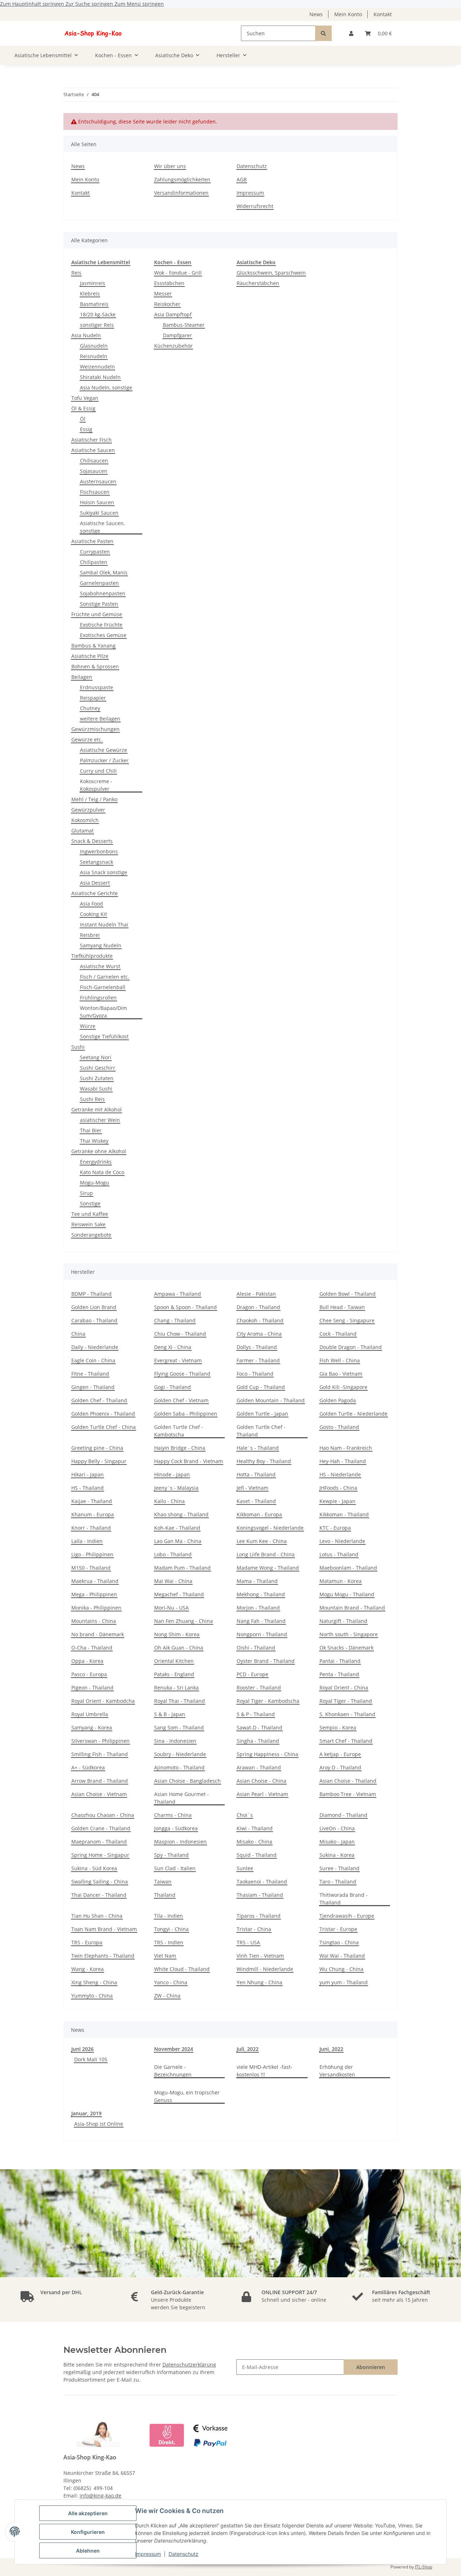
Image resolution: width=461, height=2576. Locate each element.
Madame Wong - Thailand (268, 1568)
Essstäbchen (169, 283)
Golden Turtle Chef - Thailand (261, 1431)
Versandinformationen (181, 193)
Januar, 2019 (86, 2113)
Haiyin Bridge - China (180, 1448)
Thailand (165, 1895)
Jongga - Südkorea (176, 1828)
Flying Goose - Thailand (182, 1374)
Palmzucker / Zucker (104, 760)
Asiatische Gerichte (95, 893)
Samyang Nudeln (101, 945)
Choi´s (245, 1815)
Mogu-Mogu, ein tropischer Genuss (187, 2096)
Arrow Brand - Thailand (100, 1781)
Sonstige (90, 1203)
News (316, 14)
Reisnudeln (94, 356)
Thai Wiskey (94, 1141)
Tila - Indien (169, 1916)
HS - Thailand (88, 1488)
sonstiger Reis (97, 325)
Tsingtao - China (339, 1942)
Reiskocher (167, 304)
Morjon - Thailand (258, 1608)
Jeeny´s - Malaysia (176, 1488)
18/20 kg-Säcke (98, 314)
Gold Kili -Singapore (343, 1387)
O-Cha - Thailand (92, 1648)
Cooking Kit (93, 914)
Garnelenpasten (99, 583)
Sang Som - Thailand (179, 1727)
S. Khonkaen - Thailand (347, 1714)
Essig (86, 429)
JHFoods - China (338, 1488)
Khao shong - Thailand (181, 1514)
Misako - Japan (337, 1842)
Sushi (78, 1047)
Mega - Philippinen (94, 1594)
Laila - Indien (87, 1541)
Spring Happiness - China (267, 1754)
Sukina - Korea (337, 1855)
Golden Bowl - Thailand (348, 1294)
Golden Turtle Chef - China (104, 1427)
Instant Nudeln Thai (104, 924)
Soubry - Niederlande (180, 1754)
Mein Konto (348, 14)
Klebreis (90, 294)
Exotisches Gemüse (103, 635)
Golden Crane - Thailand (101, 1828)
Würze (88, 1026)
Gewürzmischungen (95, 729)
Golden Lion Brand (94, 1307)
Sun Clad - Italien (175, 1868)
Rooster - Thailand (259, 1688)
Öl (83, 419)
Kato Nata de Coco (102, 1172)
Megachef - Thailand (179, 1594)
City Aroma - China (259, 1334)
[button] (351, 33)
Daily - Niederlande (95, 1347)
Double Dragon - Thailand (351, 1347)
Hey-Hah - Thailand (343, 1461)
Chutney (90, 708)
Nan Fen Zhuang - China (183, 1621)
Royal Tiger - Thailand (346, 1701)
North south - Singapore (349, 1634)
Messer (163, 294)
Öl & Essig (83, 408)
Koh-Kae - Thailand (177, 1528)
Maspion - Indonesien (180, 1842)
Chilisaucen (94, 461)
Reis (76, 273)
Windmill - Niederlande (265, 1969)
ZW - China (167, 1996)
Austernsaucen (98, 481)
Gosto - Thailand (339, 1427)
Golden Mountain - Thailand (271, 1400)
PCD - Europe (252, 1674)
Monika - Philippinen (96, 1608)
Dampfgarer (177, 335)
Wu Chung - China (341, 1969)
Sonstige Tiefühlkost (104, 1036)
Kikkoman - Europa (259, 1514)
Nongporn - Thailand (262, 1634)
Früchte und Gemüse (97, 614)
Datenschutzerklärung (189, 2365)
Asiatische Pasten (92, 541)
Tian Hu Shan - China (97, 1916)
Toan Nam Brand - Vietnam (104, 1929)
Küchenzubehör (173, 346)
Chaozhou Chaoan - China (103, 1815)
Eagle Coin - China (93, 1360)
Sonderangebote (91, 1235)
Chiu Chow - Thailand (180, 1334)
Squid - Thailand (257, 1855)
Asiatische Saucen (93, 450)
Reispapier (93, 698)
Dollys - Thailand (257, 1347)
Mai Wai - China (173, 1581)
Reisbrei (90, 935)
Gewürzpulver (88, 810)
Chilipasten (94, 562)
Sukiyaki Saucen (99, 513)
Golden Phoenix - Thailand (103, 1414)
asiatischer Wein (100, 1120)
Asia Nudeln (86, 335)
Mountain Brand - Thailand (352, 1608)
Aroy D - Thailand (340, 1767)
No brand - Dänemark (98, 1634)
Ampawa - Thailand (178, 1294)
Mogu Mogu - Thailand (347, 1594)
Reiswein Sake (88, 1224)
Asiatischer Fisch (91, 440)
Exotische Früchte (101, 625)
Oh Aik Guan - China (179, 1648)
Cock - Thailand (338, 1334)
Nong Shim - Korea (177, 1634)
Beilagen (82, 677)
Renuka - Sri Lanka (176, 1688)
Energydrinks (96, 1162)
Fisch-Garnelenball (103, 987)
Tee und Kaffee (90, 1214)
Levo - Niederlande (342, 1541)
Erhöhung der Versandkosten (337, 2071)
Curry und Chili (98, 771)
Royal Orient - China (344, 1688)
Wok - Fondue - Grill (178, 273)
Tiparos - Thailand (259, 1916)
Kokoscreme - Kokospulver (96, 785)
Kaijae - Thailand (92, 1501)
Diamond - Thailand (343, 1815)
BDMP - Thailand (91, 1294)
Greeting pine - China (97, 1448)
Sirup (86, 1193)
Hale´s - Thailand (258, 1448)
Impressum (148, 2554)
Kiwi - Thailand (255, 1828)
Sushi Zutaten (97, 1078)
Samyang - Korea (92, 1727)
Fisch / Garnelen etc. (105, 977)
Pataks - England (174, 1674)
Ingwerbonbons (99, 851)
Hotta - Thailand (256, 1474)
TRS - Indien (169, 1942)
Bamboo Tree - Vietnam (348, 1794)
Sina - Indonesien (175, 1741)
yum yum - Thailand (344, 1982)
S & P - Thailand (256, 1714)
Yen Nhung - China (259, 1982)
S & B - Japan (170, 1714)
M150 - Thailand (91, 1568)
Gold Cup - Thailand (261, 1387)
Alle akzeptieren (88, 2513)
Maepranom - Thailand (99, 1842)
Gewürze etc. (87, 739)
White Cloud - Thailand (182, 1969)
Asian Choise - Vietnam (99, 1794)
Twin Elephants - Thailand (103, 1956)
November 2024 (174, 2049)
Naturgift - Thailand (343, 1621)
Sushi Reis (92, 1099)
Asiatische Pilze (90, 656)
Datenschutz (183, 2554)
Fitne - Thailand (90, 1374)
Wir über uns (170, 166)
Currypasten (95, 552)
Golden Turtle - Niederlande (353, 1414)
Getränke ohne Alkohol (99, 1151)
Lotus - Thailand (339, 1554)
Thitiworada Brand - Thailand (344, 1899)
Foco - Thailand (255, 1374)
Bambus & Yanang (93, 646)
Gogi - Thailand (173, 1387)
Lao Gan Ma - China (178, 1541)
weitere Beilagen (100, 719)
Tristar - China (254, 1929)
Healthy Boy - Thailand (264, 1461)
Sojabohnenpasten (103, 593)
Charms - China (173, 1815)
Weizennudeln (97, 367)
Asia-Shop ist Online (99, 2124)
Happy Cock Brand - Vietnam (189, 1461)
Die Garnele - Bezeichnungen (173, 2071)
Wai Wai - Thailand (342, 1956)
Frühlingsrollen (98, 998)
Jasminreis (93, 283)
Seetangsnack (97, 862)
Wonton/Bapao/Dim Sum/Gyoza (104, 1012)
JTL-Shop (424, 2567)
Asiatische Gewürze (104, 750)
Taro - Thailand (338, 1882)
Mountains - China (94, 1621)
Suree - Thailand (339, 1868)
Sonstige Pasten (99, 604)
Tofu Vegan (85, 398)
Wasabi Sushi (96, 1089)
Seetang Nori (96, 1057)
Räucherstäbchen (258, 283)
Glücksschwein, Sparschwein (271, 273)
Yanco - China (171, 1982)
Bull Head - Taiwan (342, 1307)
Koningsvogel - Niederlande (270, 1528)
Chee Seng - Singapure (347, 1320)
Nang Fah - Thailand (261, 1621)
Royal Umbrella (90, 1714)
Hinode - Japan (172, 1474)
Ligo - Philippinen (92, 1554)
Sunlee (245, 1868)
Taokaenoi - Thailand (262, 1882)
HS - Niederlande (340, 1474)
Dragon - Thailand (258, 1307)
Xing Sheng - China (94, 1982)
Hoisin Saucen (97, 502)
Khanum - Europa (93, 1514)
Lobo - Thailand (173, 1554)
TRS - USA (248, 1942)
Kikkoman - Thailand (344, 1514)
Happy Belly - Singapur (99, 1461)
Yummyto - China (92, 1996)
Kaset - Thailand (256, 1501)
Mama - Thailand (257, 1581)
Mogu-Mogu (95, 1183)
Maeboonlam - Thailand (348, 1568)
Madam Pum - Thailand (182, 1568)
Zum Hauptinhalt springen (33, 4)
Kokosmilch (85, 820)
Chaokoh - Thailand (260, 1320)
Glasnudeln (94, 346)
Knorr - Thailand (91, 1528)
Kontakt (383, 14)
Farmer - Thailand (258, 1360)
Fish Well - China (340, 1360)
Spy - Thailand (171, 1855)
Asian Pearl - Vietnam (262, 1794)
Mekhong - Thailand (261, 1594)
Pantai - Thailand (340, 1661)
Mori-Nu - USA (171, 1608)
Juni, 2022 (331, 2049)
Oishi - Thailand (256, 1648)
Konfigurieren (88, 2532)
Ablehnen (88, 2551)
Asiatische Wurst (100, 966)
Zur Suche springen (90, 4)
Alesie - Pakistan (256, 1294)
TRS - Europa (87, 1942)
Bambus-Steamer (184, 325)
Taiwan (163, 1882)
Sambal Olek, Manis (104, 572)
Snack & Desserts (92, 841)
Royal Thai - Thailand (180, 1701)
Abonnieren (371, 2367)
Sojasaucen (94, 471)
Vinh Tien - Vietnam (260, 1956)
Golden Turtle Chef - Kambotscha (179, 1431)
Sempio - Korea (338, 1727)
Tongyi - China (171, 1929)
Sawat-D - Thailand (259, 1727)
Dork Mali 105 (91, 2059)
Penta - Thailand (339, 1674)
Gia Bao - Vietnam (341, 1374)
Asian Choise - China (261, 1781)
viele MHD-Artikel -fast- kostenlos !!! (265, 2071)
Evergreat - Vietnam (178, 1360)
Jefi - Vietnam (252, 1488)
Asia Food (91, 904)
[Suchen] (323, 33)
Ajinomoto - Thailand (179, 1767)
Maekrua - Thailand (95, 1581)
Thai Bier (91, 1130)
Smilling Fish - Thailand (100, 1754)
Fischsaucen (95, 492)
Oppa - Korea (87, 1661)
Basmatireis (94, 304)
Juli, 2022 (248, 2049)
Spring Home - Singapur (100, 1855)
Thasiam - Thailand (260, 1895)
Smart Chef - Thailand (346, 1741)
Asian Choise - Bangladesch (187, 1781)
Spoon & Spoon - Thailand (185, 1307)
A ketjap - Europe (340, 1754)
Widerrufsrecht (255, 206)
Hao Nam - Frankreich (346, 1448)
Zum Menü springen (139, 4)
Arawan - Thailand (259, 1767)
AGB (242, 179)
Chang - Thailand (175, 1320)
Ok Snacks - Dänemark (346, 1648)
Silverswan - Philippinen (100, 1741)
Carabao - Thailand (94, 1320)
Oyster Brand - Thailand (266, 1661)
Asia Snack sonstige (104, 872)
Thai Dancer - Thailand (99, 1895)
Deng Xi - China (173, 1347)
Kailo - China (169, 1501)
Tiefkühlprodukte (92, 956)
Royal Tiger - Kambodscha (268, 1701)
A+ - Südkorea (88, 1767)
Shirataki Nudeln (100, 377)
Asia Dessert (95, 883)
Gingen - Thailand (93, 1387)
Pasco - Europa (89, 1674)
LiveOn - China (337, 1828)
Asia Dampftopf (173, 314)
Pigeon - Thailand (92, 1688)
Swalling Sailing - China (100, 1882)
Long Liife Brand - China (266, 1554)
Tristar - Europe (338, 1929)
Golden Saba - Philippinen (186, 1414)
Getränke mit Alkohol (97, 1109)
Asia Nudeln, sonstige (106, 387)
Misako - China (254, 1842)
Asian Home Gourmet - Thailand (182, 1798)
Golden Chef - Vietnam (181, 1400)
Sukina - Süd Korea (94, 1868)
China (78, 1334)
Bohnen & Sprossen (95, 666)
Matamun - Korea (341, 1581)
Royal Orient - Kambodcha (103, 1701)
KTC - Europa (335, 1528)
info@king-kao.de (100, 2496)
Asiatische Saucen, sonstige (102, 527)
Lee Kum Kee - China (262, 1541)
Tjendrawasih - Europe (347, 1916)
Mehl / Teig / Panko (94, 799)
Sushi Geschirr (98, 1068)
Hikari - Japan (88, 1474)
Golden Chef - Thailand (99, 1400)
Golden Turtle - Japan (262, 1414)
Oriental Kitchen (174, 1661)
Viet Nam (165, 1956)
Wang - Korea (88, 1969)
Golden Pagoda (338, 1400)
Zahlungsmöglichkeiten (182, 179)
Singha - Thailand (258, 1741)
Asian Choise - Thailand (348, 1781)
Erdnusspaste (97, 687)
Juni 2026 (82, 2049)
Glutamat (82, 831)
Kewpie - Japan (337, 1501)
